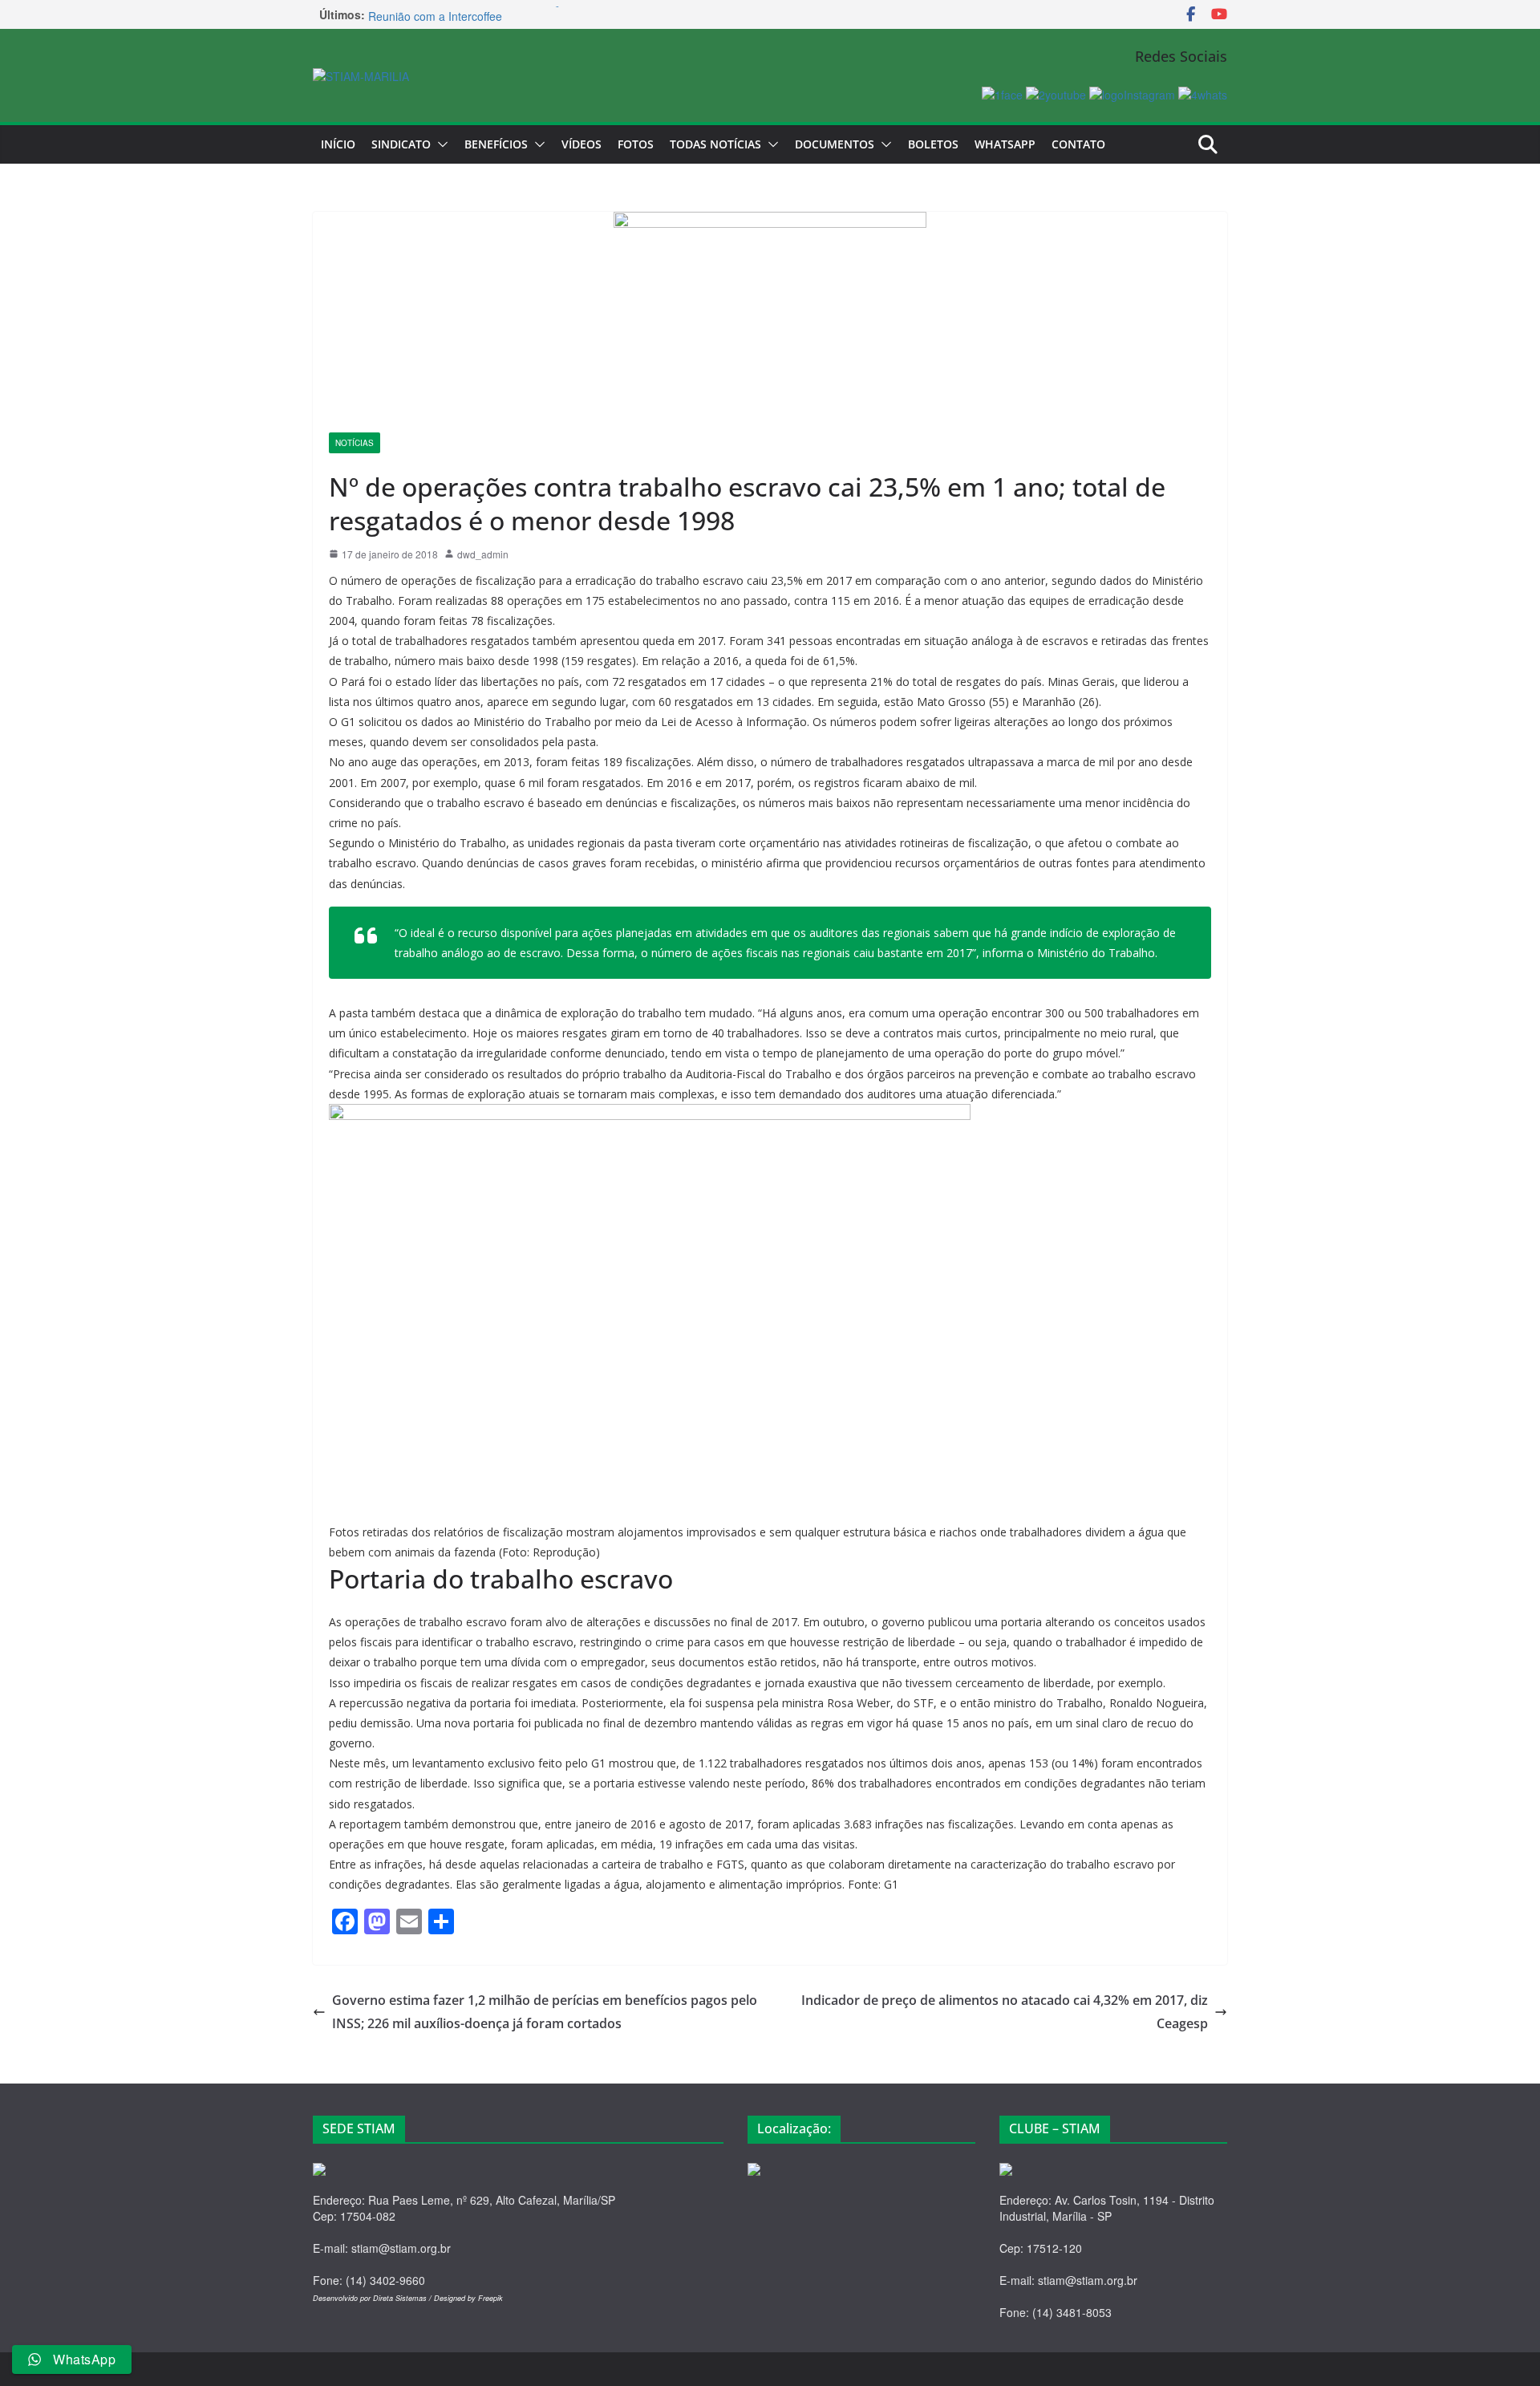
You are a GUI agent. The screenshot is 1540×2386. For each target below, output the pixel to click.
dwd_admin (483, 554)
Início (338, 144)
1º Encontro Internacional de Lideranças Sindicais (494, 14)
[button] (440, 144)
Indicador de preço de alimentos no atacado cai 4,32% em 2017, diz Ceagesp (1005, 2012)
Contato (1078, 144)
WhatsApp (1005, 144)
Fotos (636, 144)
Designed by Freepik (468, 2298)
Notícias (355, 443)
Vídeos (582, 144)
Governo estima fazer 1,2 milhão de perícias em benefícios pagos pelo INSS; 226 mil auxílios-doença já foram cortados (545, 2012)
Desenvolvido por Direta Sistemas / (373, 2298)
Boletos (933, 144)
